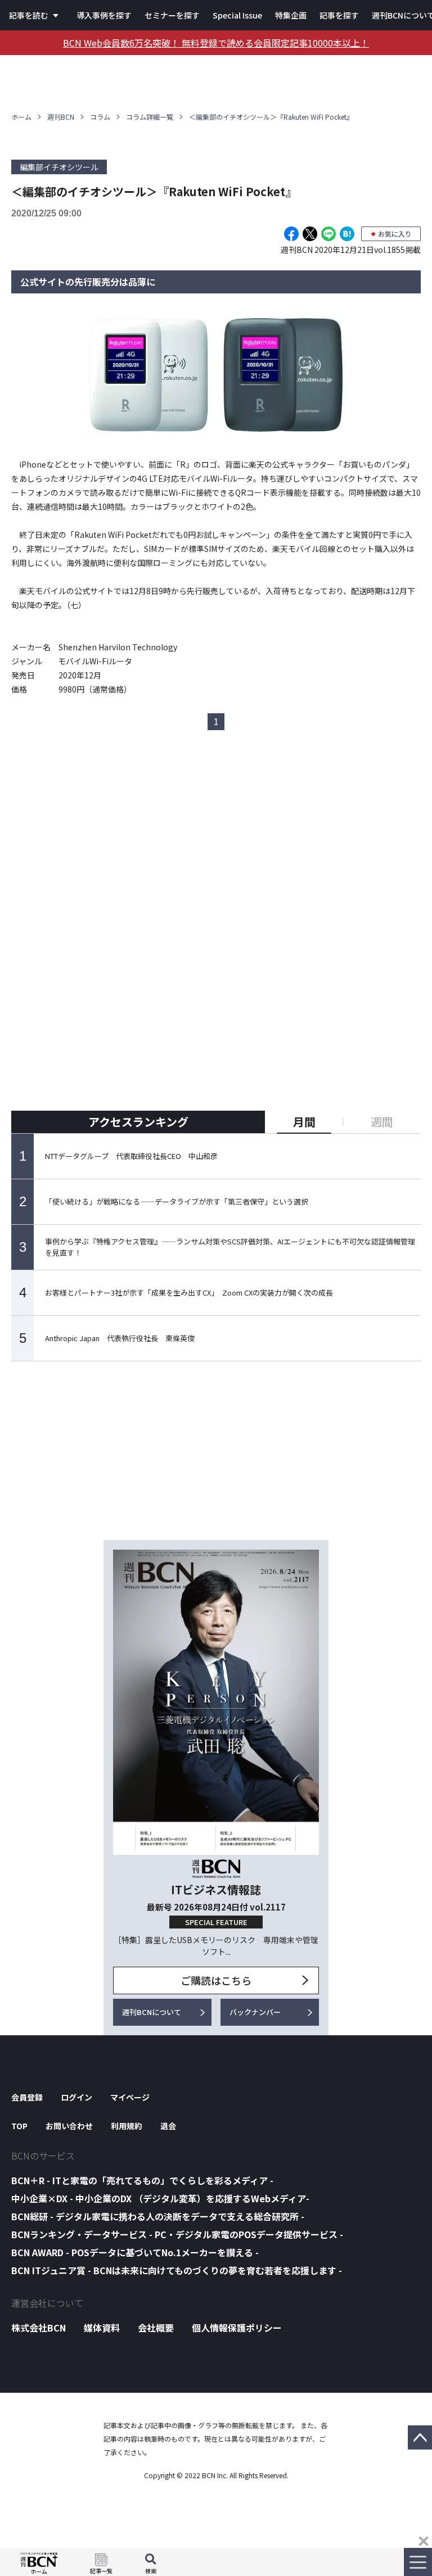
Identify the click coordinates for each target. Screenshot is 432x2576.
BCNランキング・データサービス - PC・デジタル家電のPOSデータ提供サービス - (177, 2234)
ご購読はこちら (216, 1980)
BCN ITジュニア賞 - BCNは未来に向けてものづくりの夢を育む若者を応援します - (177, 2270)
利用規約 (127, 2126)
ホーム (21, 117)
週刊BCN (61, 117)
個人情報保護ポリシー (237, 2328)
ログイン (76, 2097)
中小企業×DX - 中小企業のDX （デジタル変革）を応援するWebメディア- (160, 2198)
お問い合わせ (69, 2126)
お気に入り (395, 234)
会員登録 (27, 2097)
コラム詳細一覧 (150, 117)
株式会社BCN (39, 2328)
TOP (19, 2126)
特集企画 (291, 15)
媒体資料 (102, 2328)
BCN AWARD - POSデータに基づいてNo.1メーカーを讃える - (135, 2252)
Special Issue (237, 15)
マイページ (130, 2097)
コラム (100, 117)
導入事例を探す (104, 15)
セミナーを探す (172, 15)
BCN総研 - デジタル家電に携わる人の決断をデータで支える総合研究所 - (158, 2216)
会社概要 (156, 2328)
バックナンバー (255, 2012)
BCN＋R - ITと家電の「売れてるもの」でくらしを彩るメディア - (142, 2180)
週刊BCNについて (152, 2012)
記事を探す (339, 15)
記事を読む (29, 15)
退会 (168, 2126)
